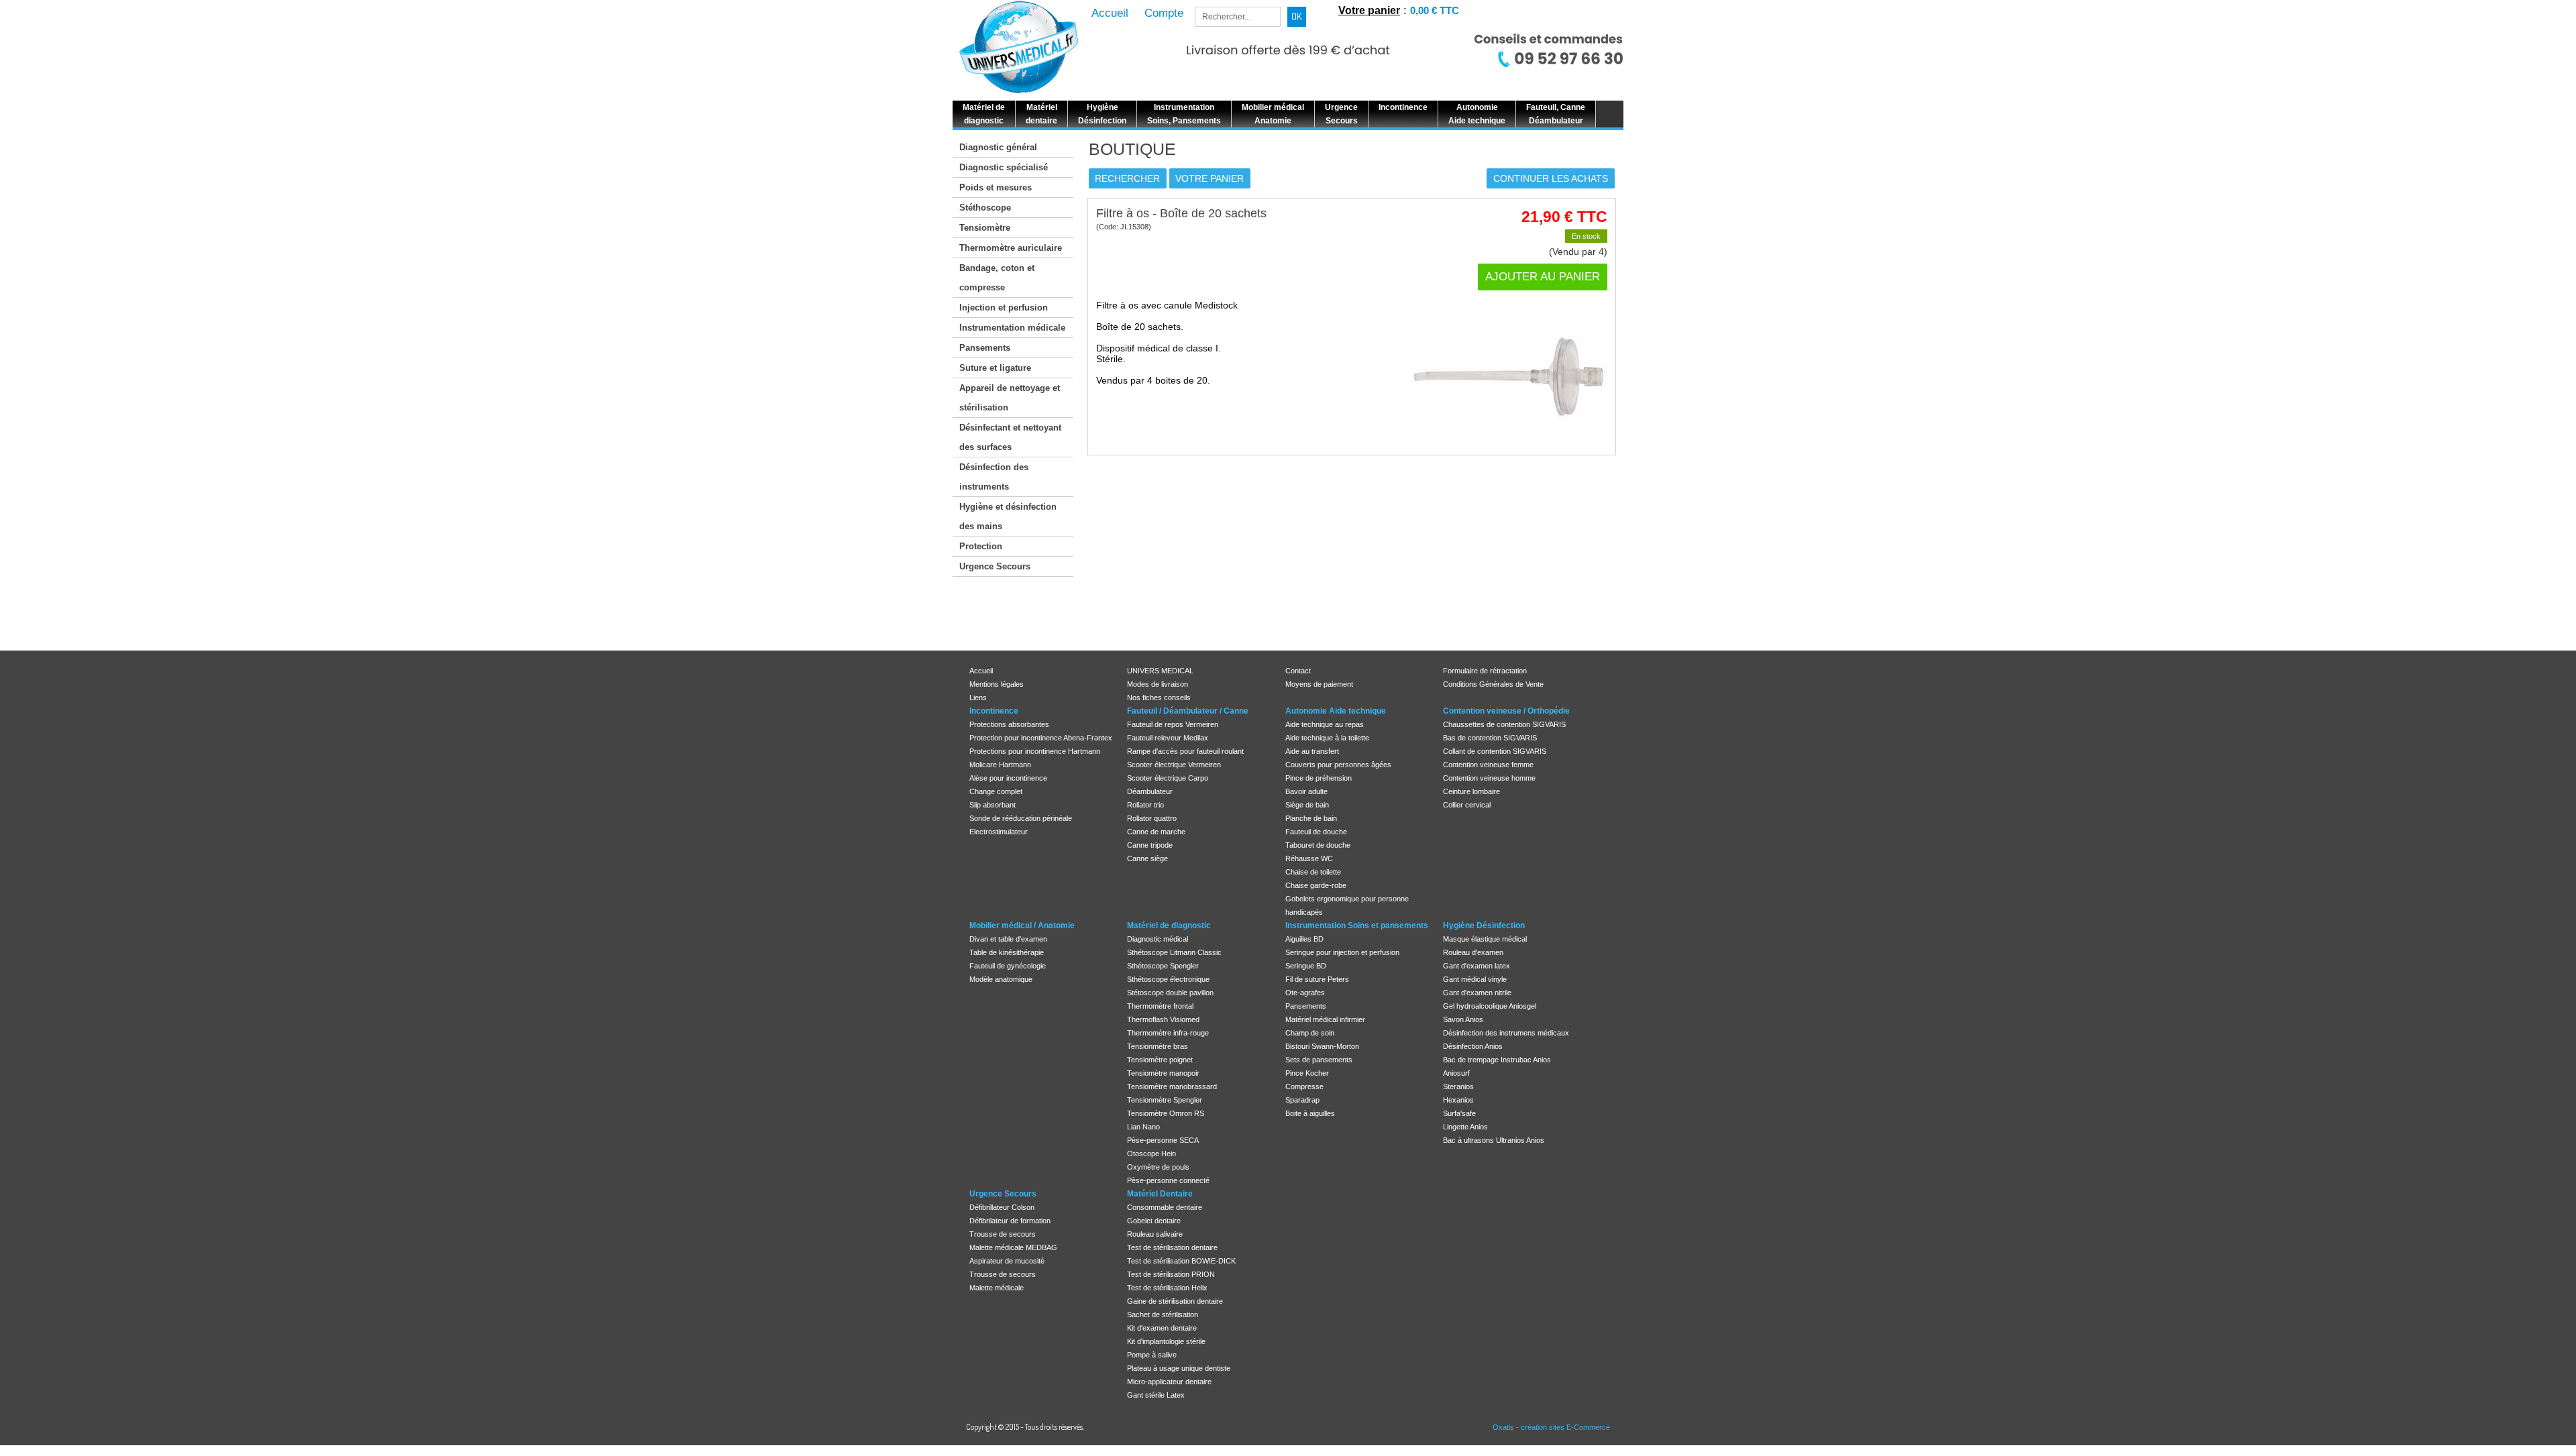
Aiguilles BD (1304, 939)
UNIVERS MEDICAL (1160, 671)
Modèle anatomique (1001, 979)
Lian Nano (1143, 1127)
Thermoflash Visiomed (1163, 1019)
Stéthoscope (985, 208)
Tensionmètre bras (1158, 1046)
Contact (1298, 671)
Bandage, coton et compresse (997, 278)
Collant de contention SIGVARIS (1495, 751)
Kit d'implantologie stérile (1166, 1341)
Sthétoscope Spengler (1163, 966)
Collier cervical (1467, 805)
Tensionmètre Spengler (1165, 1100)
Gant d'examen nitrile (1477, 993)
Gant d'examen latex (1477, 966)
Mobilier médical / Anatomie (1022, 926)
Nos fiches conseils (1159, 697)
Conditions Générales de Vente (1493, 684)
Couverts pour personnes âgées (1338, 765)
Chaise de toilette (1313, 872)
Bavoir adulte (1306, 791)
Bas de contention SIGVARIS (1490, 738)
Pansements (985, 348)
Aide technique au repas (1325, 724)
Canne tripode (1150, 845)
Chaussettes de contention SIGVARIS (1504, 724)
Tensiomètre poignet (1160, 1060)
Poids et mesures (996, 187)
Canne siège (1147, 858)
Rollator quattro (1152, 818)
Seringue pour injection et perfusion (1342, 952)
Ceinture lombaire (1471, 791)
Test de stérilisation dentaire (1172, 1247)
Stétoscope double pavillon (1170, 993)
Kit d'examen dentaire (1162, 1328)
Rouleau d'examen (1473, 952)
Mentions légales (997, 684)
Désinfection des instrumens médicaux (1506, 1033)
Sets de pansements (1319, 1060)
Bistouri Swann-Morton (1322, 1046)
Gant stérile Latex (1156, 1395)
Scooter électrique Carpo (1168, 778)
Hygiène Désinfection (1484, 926)
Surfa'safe (1459, 1113)
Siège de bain (1307, 805)
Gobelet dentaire (1154, 1221)
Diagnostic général (998, 147)
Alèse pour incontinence (1008, 778)
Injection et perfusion (1004, 307)
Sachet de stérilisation (1163, 1314)
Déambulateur (1150, 791)
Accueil (981, 671)
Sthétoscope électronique (1168, 979)
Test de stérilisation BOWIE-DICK (1181, 1261)
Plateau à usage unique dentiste (1179, 1368)
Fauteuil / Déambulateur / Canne (1188, 711)
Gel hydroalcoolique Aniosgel (1490, 1006)
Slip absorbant (992, 805)
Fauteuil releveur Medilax (1168, 738)
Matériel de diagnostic (1169, 926)
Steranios (1458, 1086)
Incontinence (994, 711)
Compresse (1304, 1086)
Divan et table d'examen (1008, 939)
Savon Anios (1463, 1019)
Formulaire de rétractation (1485, 671)
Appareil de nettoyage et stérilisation (1010, 398)
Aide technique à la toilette (1327, 738)
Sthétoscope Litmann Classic (1174, 952)
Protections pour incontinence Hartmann (1035, 751)
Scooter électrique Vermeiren (1174, 765)
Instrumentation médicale (1012, 328)
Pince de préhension (1319, 778)
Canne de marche (1156, 832)
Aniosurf (1456, 1073)
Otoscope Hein (1151, 1154)
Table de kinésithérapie (1007, 952)
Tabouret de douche (1318, 845)
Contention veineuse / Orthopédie (1506, 711)
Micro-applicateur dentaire (1169, 1382)
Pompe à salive (1152, 1355)
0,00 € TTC (1435, 10)
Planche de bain (1311, 818)
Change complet (996, 791)
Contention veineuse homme (1489, 778)
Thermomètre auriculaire (1011, 248)
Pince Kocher (1307, 1073)
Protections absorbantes (1009, 724)
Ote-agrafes (1305, 993)
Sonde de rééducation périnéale (1021, 818)
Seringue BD (1306, 966)
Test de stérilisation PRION (1171, 1274)
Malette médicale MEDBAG (1013, 1247)
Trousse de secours (1003, 1234)
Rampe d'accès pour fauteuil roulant (1185, 751)
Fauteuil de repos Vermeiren (1173, 724)
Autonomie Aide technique (1336, 711)
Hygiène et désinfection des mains (1008, 516)
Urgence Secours (995, 566)
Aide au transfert (1312, 751)
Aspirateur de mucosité (1007, 1261)
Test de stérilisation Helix (1167, 1288)
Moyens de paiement (1319, 684)
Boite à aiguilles (1310, 1113)
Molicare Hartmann (1000, 765)
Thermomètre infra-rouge (1168, 1033)
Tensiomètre (985, 228)
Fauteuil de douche (1316, 832)
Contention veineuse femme (1488, 765)
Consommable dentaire (1165, 1207)
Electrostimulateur (999, 832)
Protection (981, 546)
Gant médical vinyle (1475, 979)
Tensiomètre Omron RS (1166, 1113)
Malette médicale (997, 1288)
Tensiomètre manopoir (1163, 1073)
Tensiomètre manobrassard (1172, 1086)
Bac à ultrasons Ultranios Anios (1494, 1140)
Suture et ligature (995, 368)
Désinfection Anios (1473, 1046)
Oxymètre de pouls (1158, 1167)
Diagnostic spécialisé (1004, 167)
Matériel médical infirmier (1325, 1019)
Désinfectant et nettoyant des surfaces (1010, 437)
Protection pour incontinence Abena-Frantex (1041, 738)
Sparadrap (1302, 1100)
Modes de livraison (1158, 684)
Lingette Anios (1465, 1127)
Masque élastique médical (1485, 939)
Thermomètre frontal (1160, 1006)
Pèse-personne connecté (1168, 1180)
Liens (978, 697)
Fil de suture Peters (1317, 979)
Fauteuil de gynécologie (1008, 966)
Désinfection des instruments (994, 477)
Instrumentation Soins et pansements (1357, 926)
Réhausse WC (1309, 858)
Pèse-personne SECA (1163, 1140)
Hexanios (1458, 1100)
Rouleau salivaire (1155, 1234)
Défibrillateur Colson (1002, 1207)
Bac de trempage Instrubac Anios (1497, 1060)
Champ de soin (1310, 1033)
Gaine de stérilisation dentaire (1175, 1301)
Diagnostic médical (1158, 939)
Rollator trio (1145, 805)
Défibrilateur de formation (1010, 1221)
